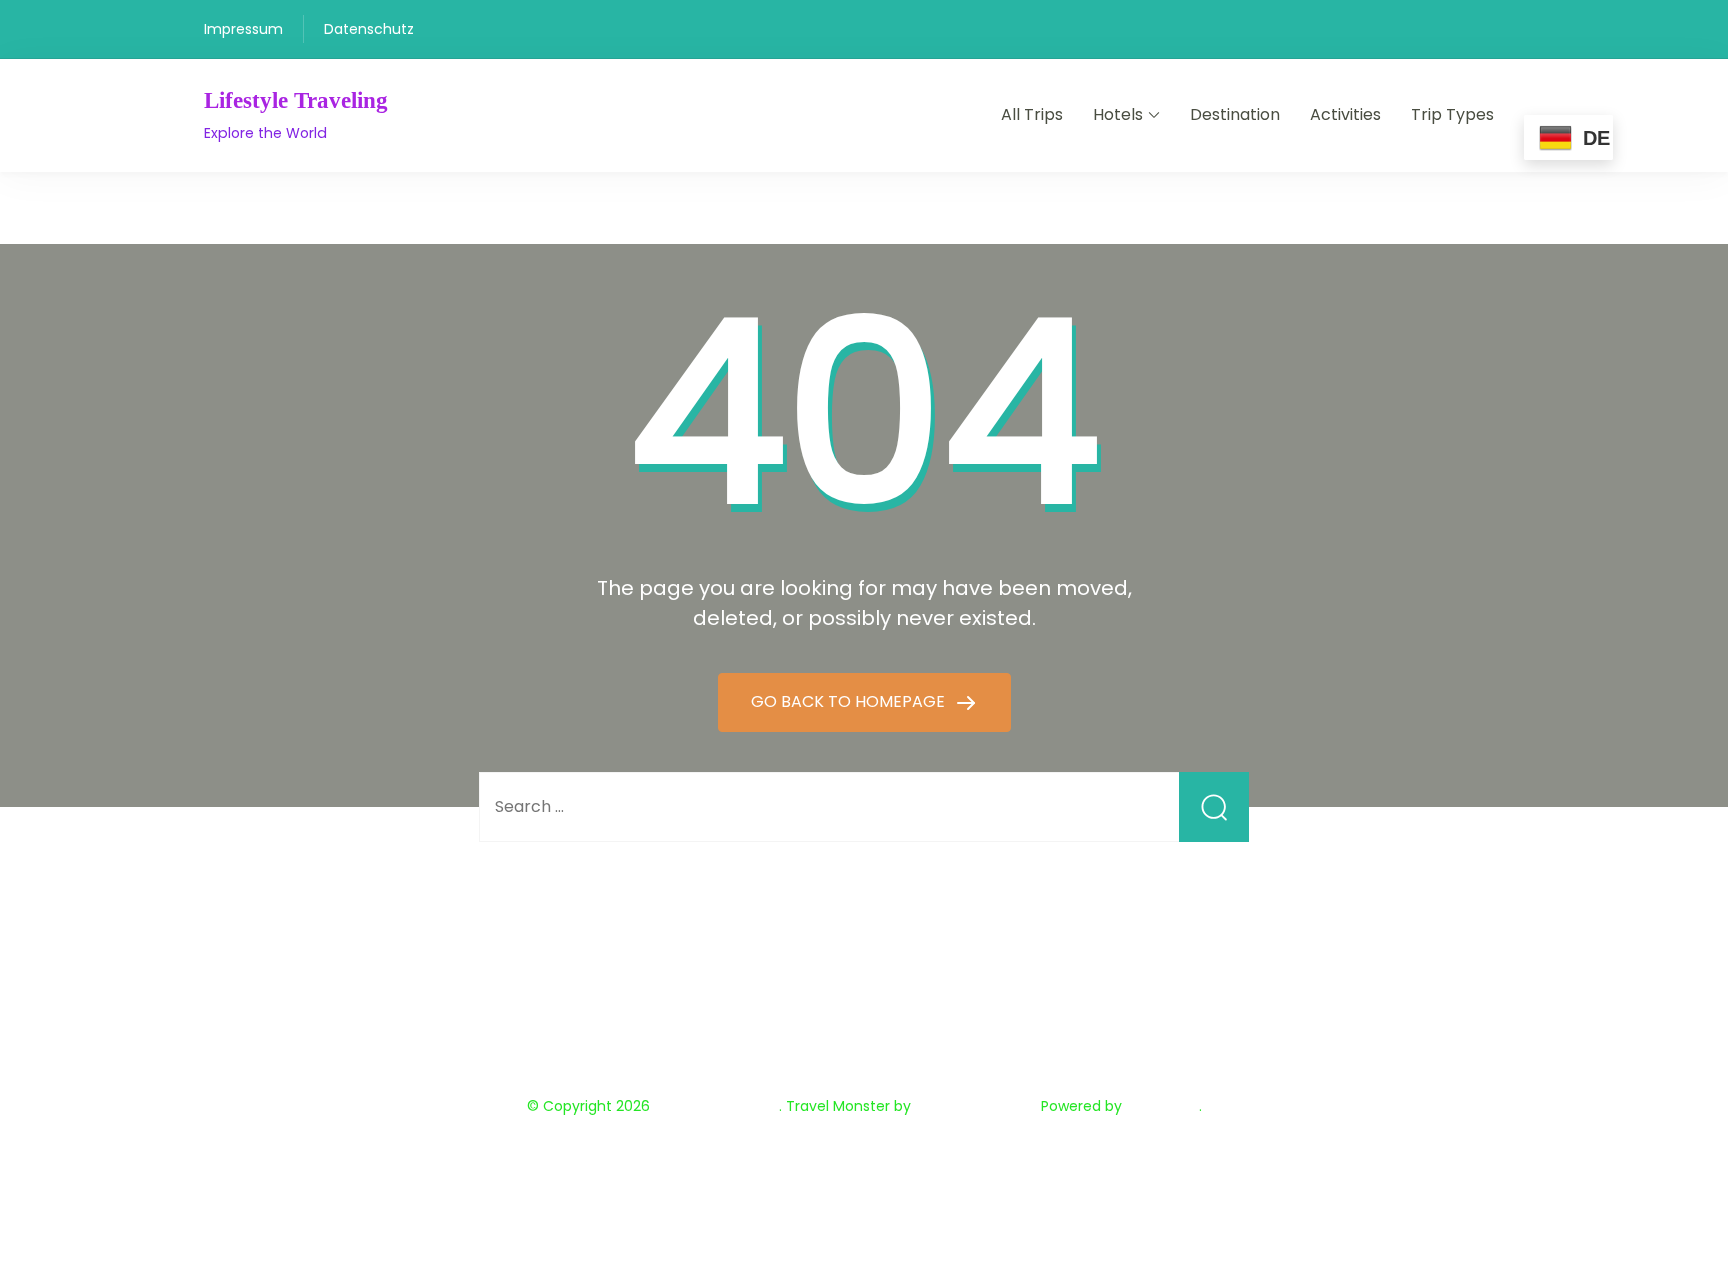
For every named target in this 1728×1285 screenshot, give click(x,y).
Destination (1235, 114)
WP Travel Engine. (976, 1106)
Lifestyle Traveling (296, 100)
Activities (1345, 114)
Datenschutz (369, 29)
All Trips (1032, 114)
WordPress (1162, 1106)
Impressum (243, 29)
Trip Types (1452, 114)
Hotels (1118, 114)
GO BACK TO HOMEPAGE (850, 701)
